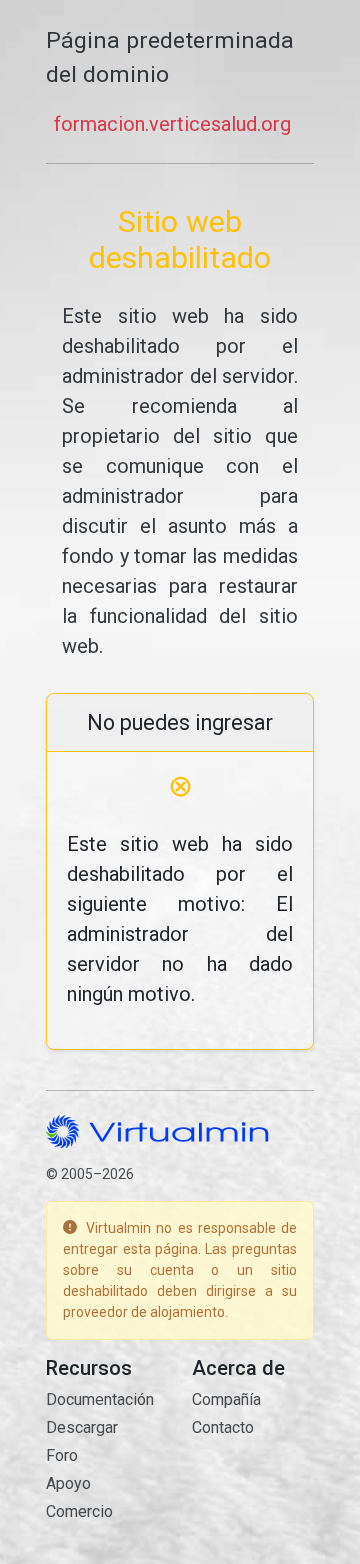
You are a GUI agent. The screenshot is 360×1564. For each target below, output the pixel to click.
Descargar (82, 1427)
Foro (62, 1455)
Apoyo (68, 1483)
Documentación (100, 1399)
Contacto (223, 1427)
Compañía (226, 1399)
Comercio (79, 1511)
